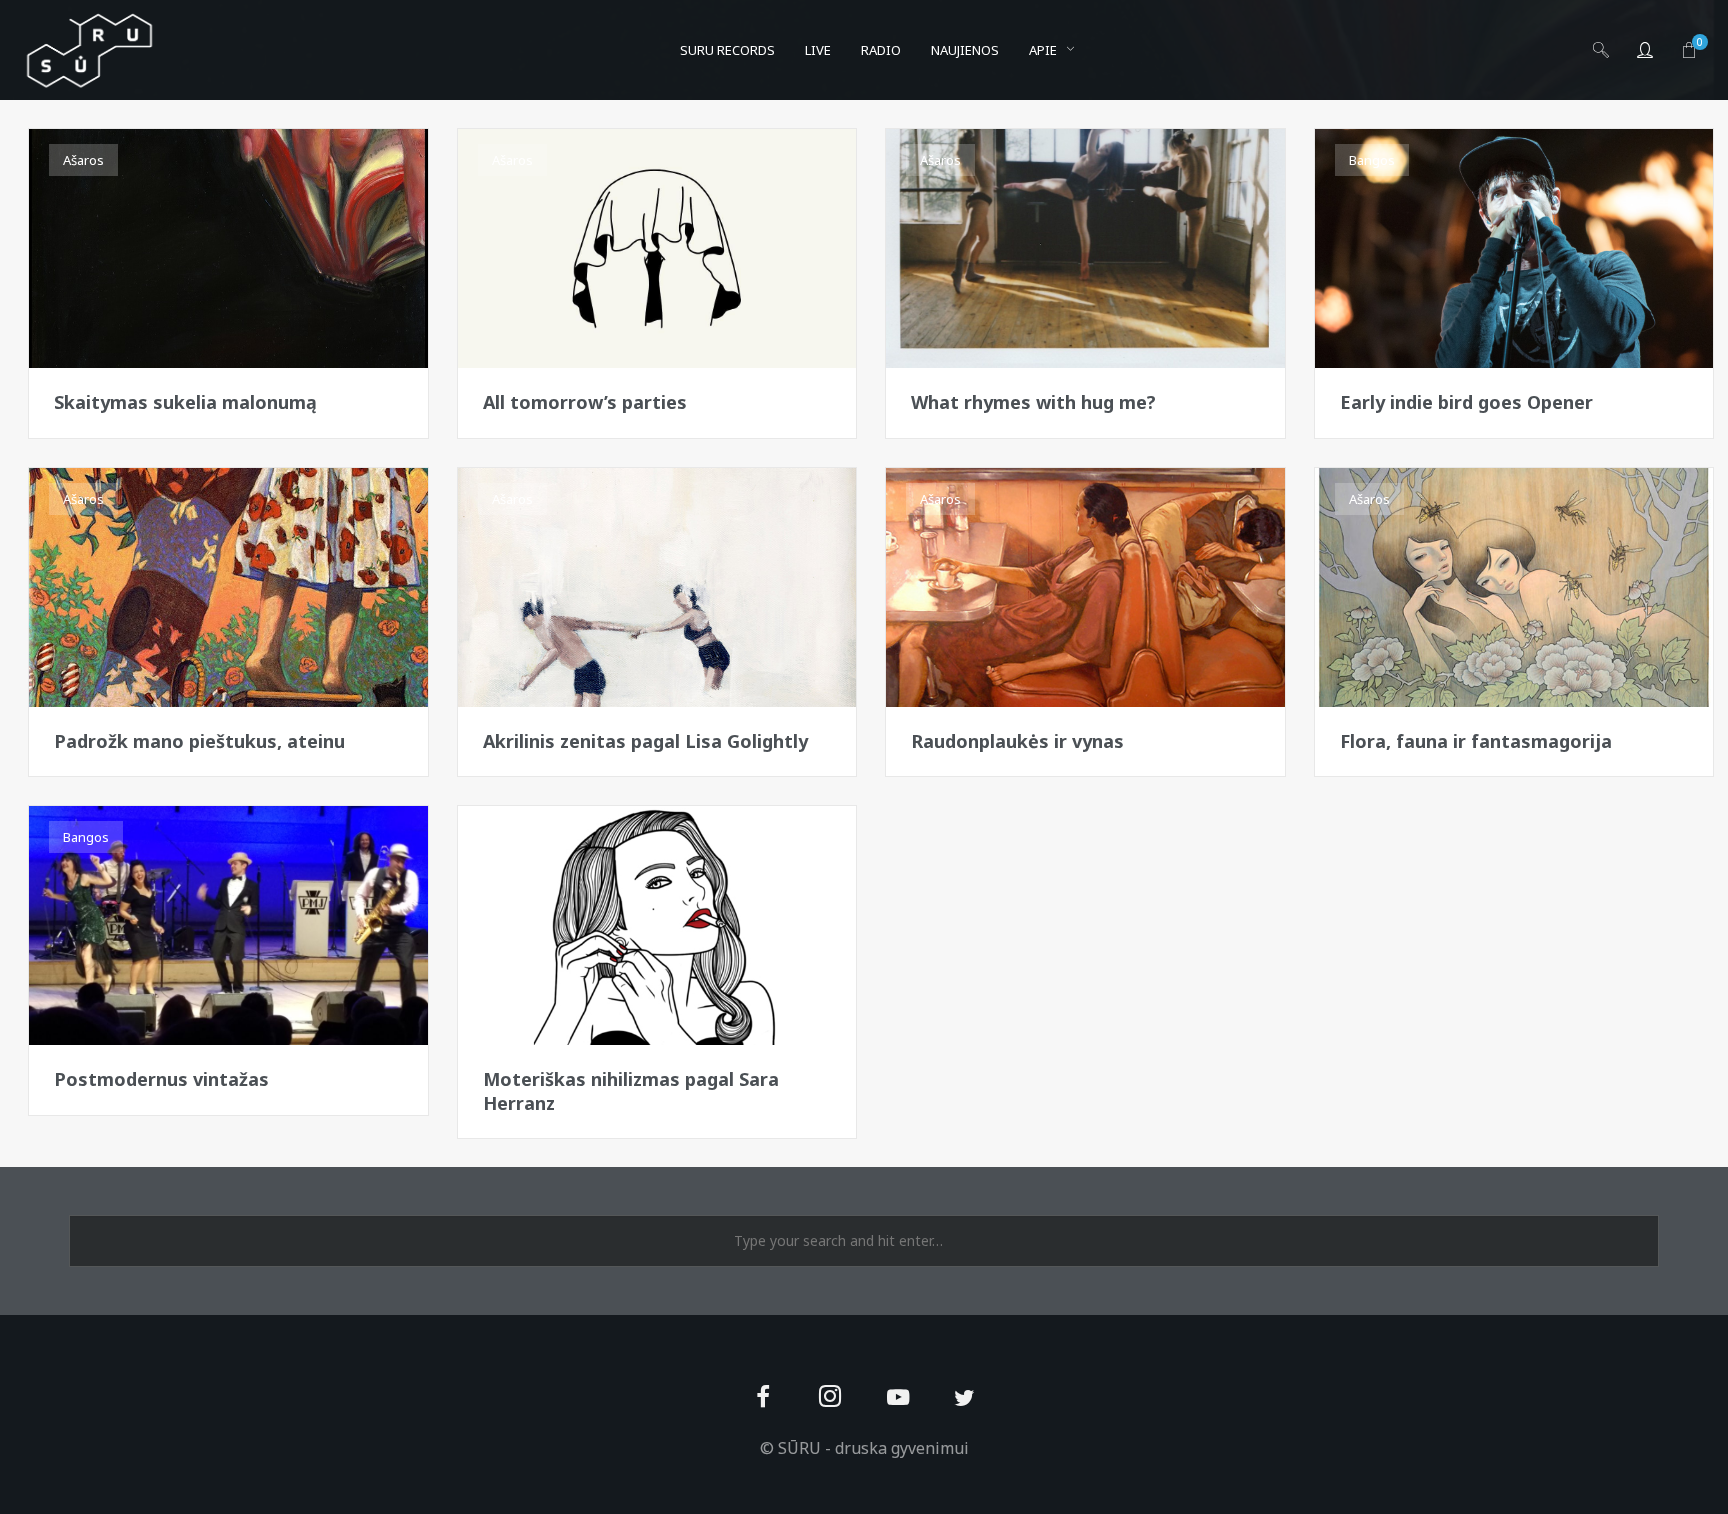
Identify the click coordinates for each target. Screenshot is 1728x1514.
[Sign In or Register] (1645, 50)
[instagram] (830, 1398)
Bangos (1372, 160)
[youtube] (898, 1408)
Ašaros (83, 160)
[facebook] (763, 1398)
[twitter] (964, 1398)
